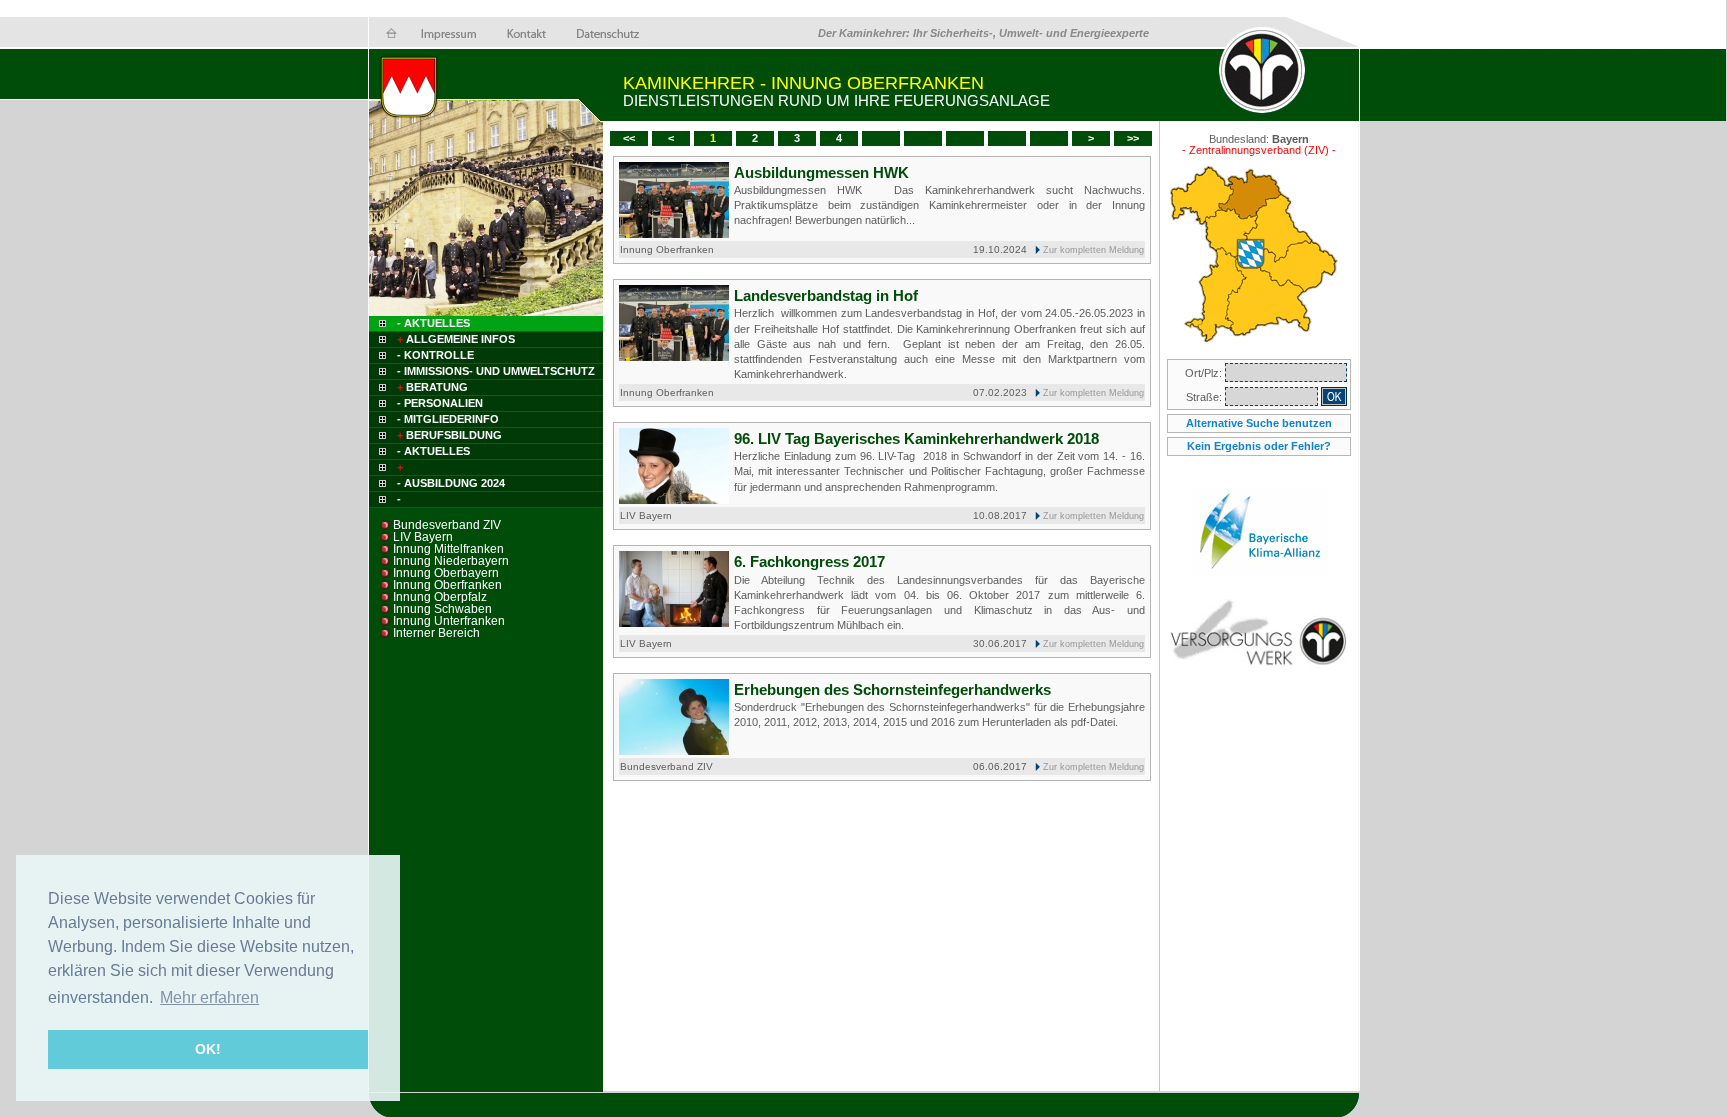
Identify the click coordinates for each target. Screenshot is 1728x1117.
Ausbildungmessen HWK (821, 172)
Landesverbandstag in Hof (826, 295)
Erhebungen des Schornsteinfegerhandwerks (892, 689)
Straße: (1205, 397)
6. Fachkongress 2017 (809, 561)
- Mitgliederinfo (448, 419)
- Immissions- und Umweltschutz (496, 371)
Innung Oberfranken (447, 585)
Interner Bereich (436, 633)
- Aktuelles (432, 323)
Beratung (432, 387)
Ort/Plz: (1205, 373)
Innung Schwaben (442, 609)
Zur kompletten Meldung (1093, 250)
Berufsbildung (449, 435)
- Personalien (440, 403)
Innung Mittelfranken (448, 549)
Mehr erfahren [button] (209, 997)
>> (1133, 138)
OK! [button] (208, 1049)
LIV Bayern (423, 537)
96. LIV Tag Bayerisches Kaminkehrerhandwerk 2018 (916, 438)
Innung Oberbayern (446, 573)
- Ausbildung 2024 (451, 483)
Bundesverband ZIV (447, 525)
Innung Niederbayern (451, 561)
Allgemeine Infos (456, 339)
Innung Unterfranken (449, 621)
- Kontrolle (435, 355)
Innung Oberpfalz (440, 597)
